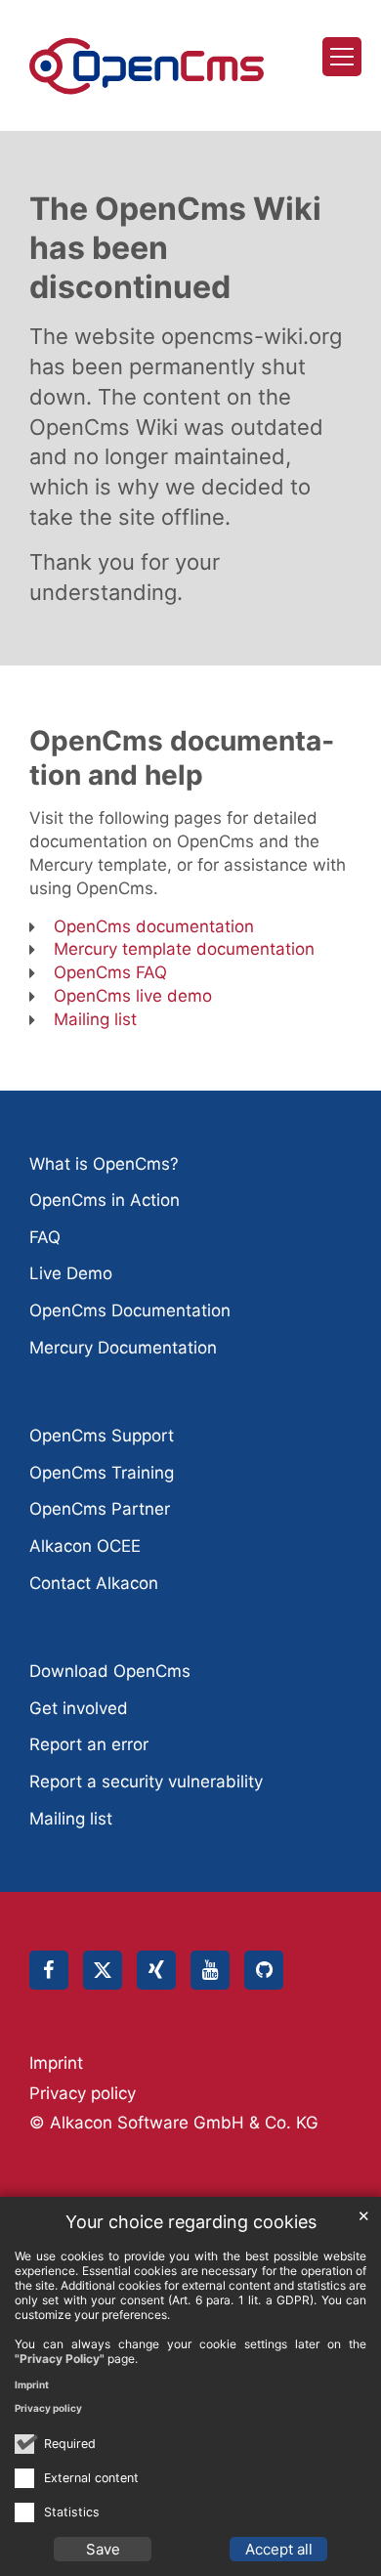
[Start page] (147, 66)
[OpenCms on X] (103, 1970)
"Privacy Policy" (60, 2359)
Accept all (279, 2549)
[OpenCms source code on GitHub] (264, 1970)
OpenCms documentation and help (182, 758)
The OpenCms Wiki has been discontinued (175, 248)
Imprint (32, 2384)
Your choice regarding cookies (191, 2222)
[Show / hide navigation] (342, 57)
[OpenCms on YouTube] (210, 1970)
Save (103, 2549)
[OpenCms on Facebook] (49, 1970)
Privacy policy (48, 2408)
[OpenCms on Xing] (156, 1970)
